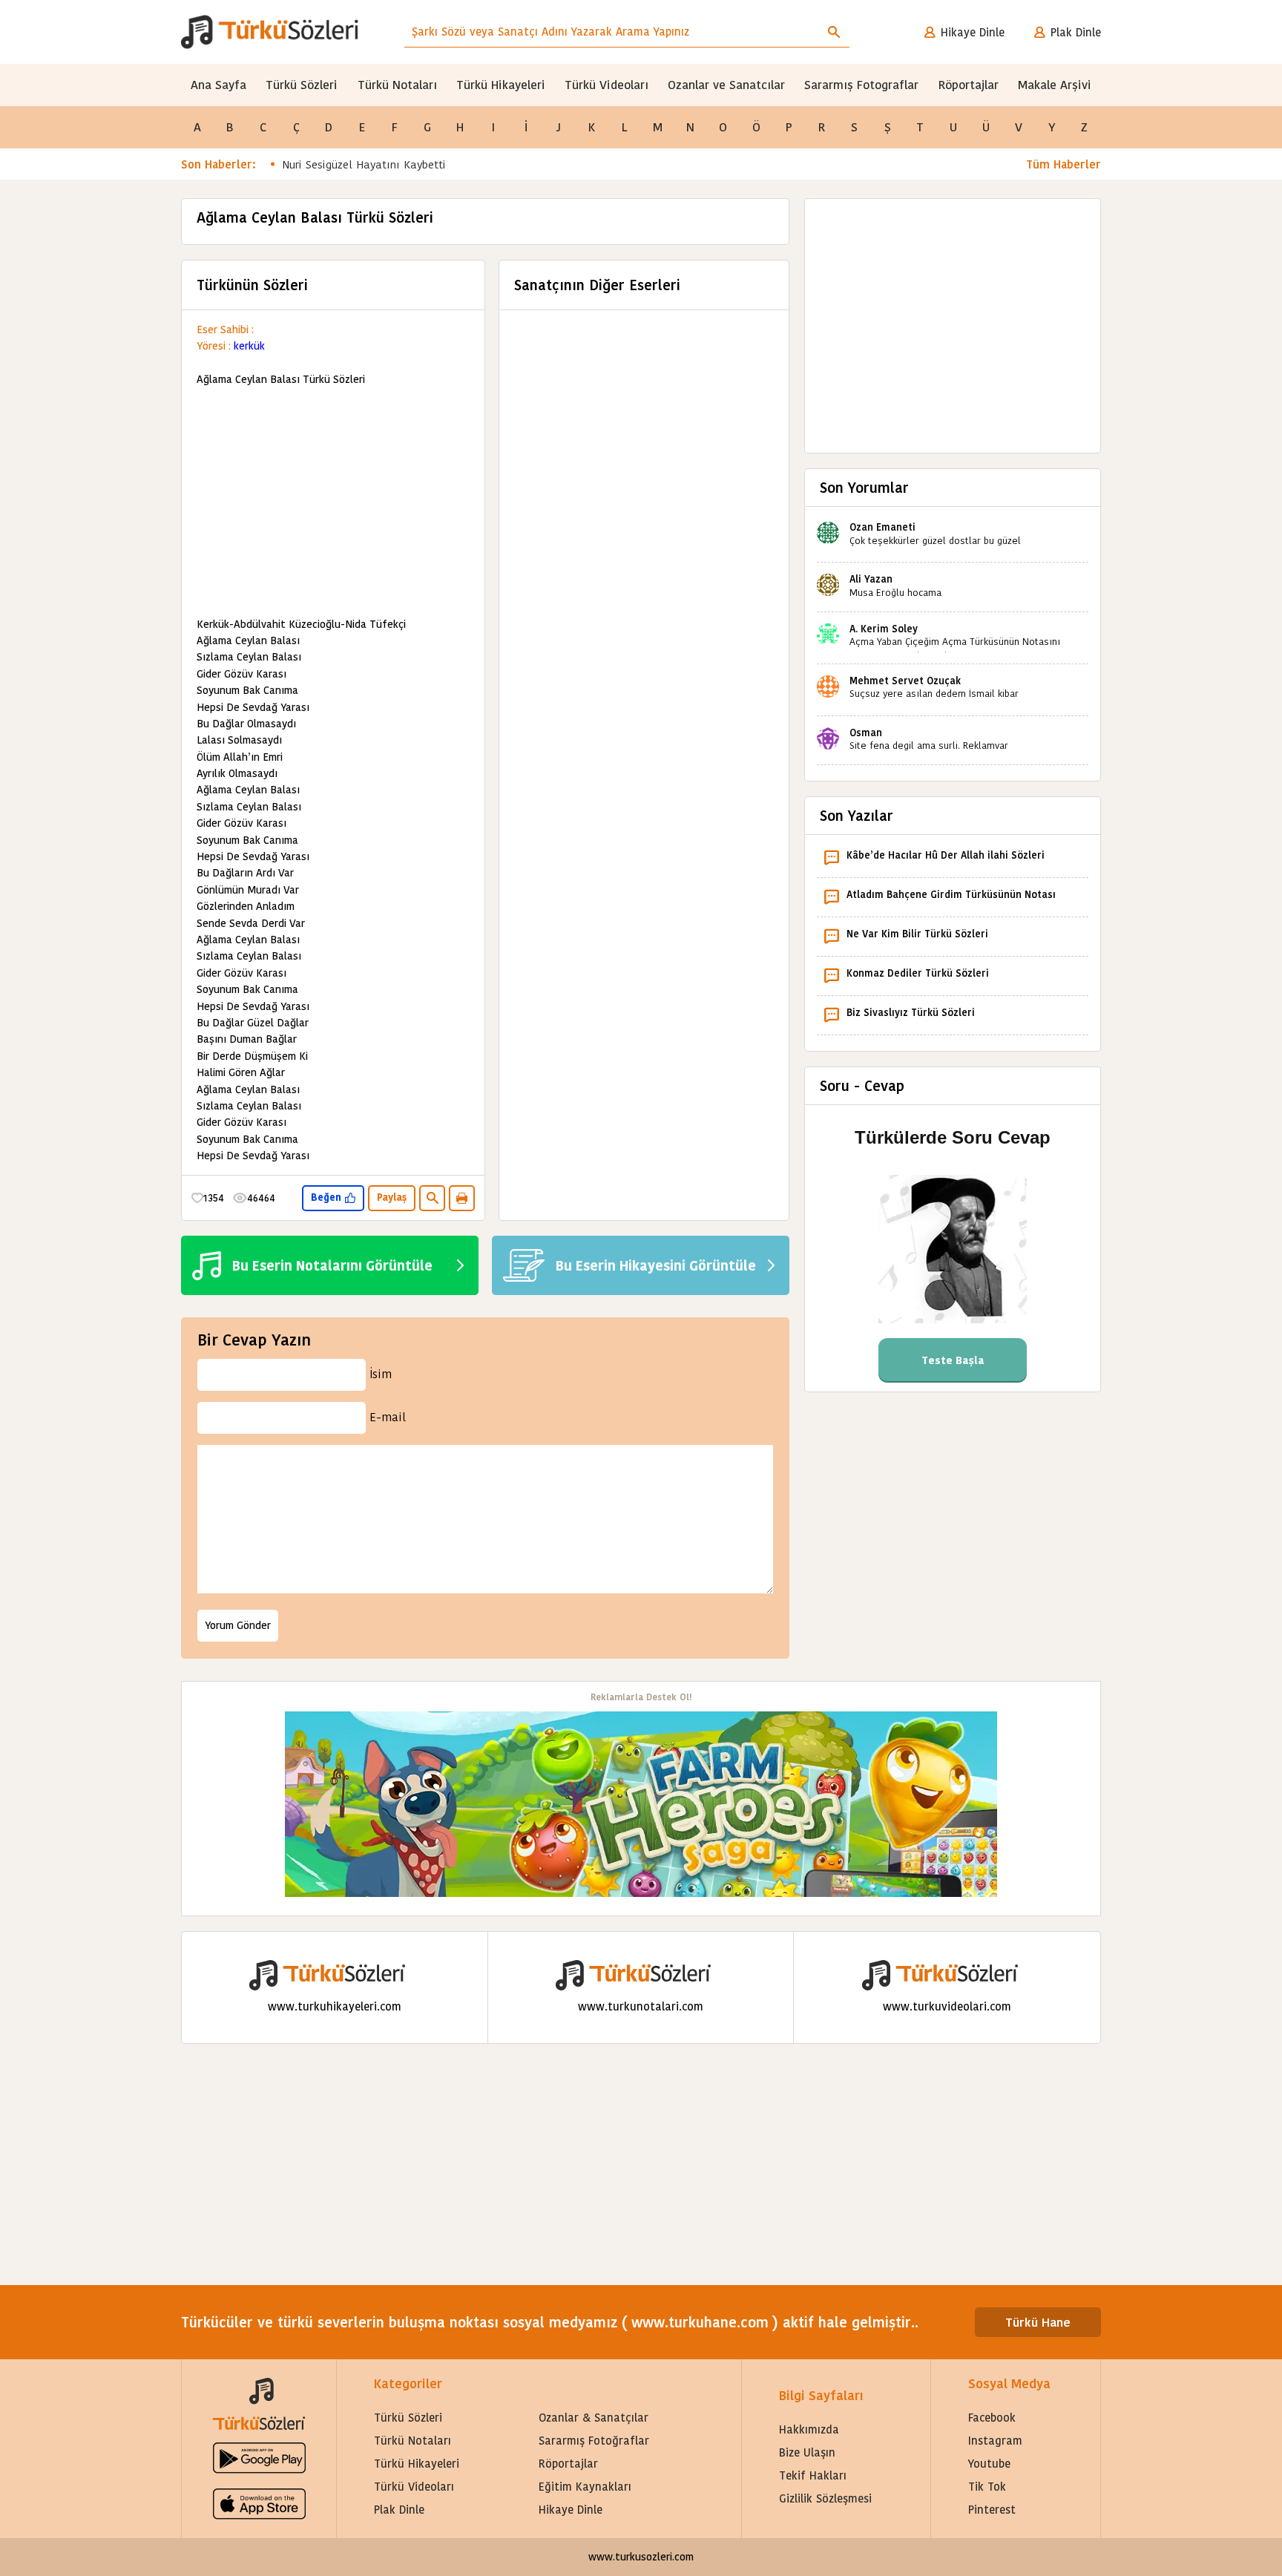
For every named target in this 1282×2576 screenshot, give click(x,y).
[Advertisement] (333, 502)
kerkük (249, 346)
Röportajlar (969, 85)
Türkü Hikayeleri (501, 85)
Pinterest (992, 2510)
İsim (381, 1374)
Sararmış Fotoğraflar (594, 2441)
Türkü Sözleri (302, 85)
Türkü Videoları (607, 85)
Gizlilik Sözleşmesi (825, 2498)
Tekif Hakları (813, 2475)
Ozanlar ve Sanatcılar (726, 85)
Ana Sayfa (218, 85)
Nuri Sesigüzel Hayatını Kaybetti (364, 164)
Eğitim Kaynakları (585, 2487)
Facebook (992, 2418)
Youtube (989, 2464)
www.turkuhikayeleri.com (335, 2006)
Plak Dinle (1076, 32)
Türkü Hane (1038, 2323)
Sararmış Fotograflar (861, 85)
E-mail (388, 1417)
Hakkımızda (809, 2429)
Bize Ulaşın (807, 2452)
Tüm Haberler (1064, 164)
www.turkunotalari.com (641, 2006)
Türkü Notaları (397, 85)
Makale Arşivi (1055, 85)
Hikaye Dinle (973, 32)
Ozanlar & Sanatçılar (594, 2418)
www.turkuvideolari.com (947, 2006)
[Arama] (834, 32)
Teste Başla (953, 1360)
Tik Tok (987, 2487)
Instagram (995, 2441)
